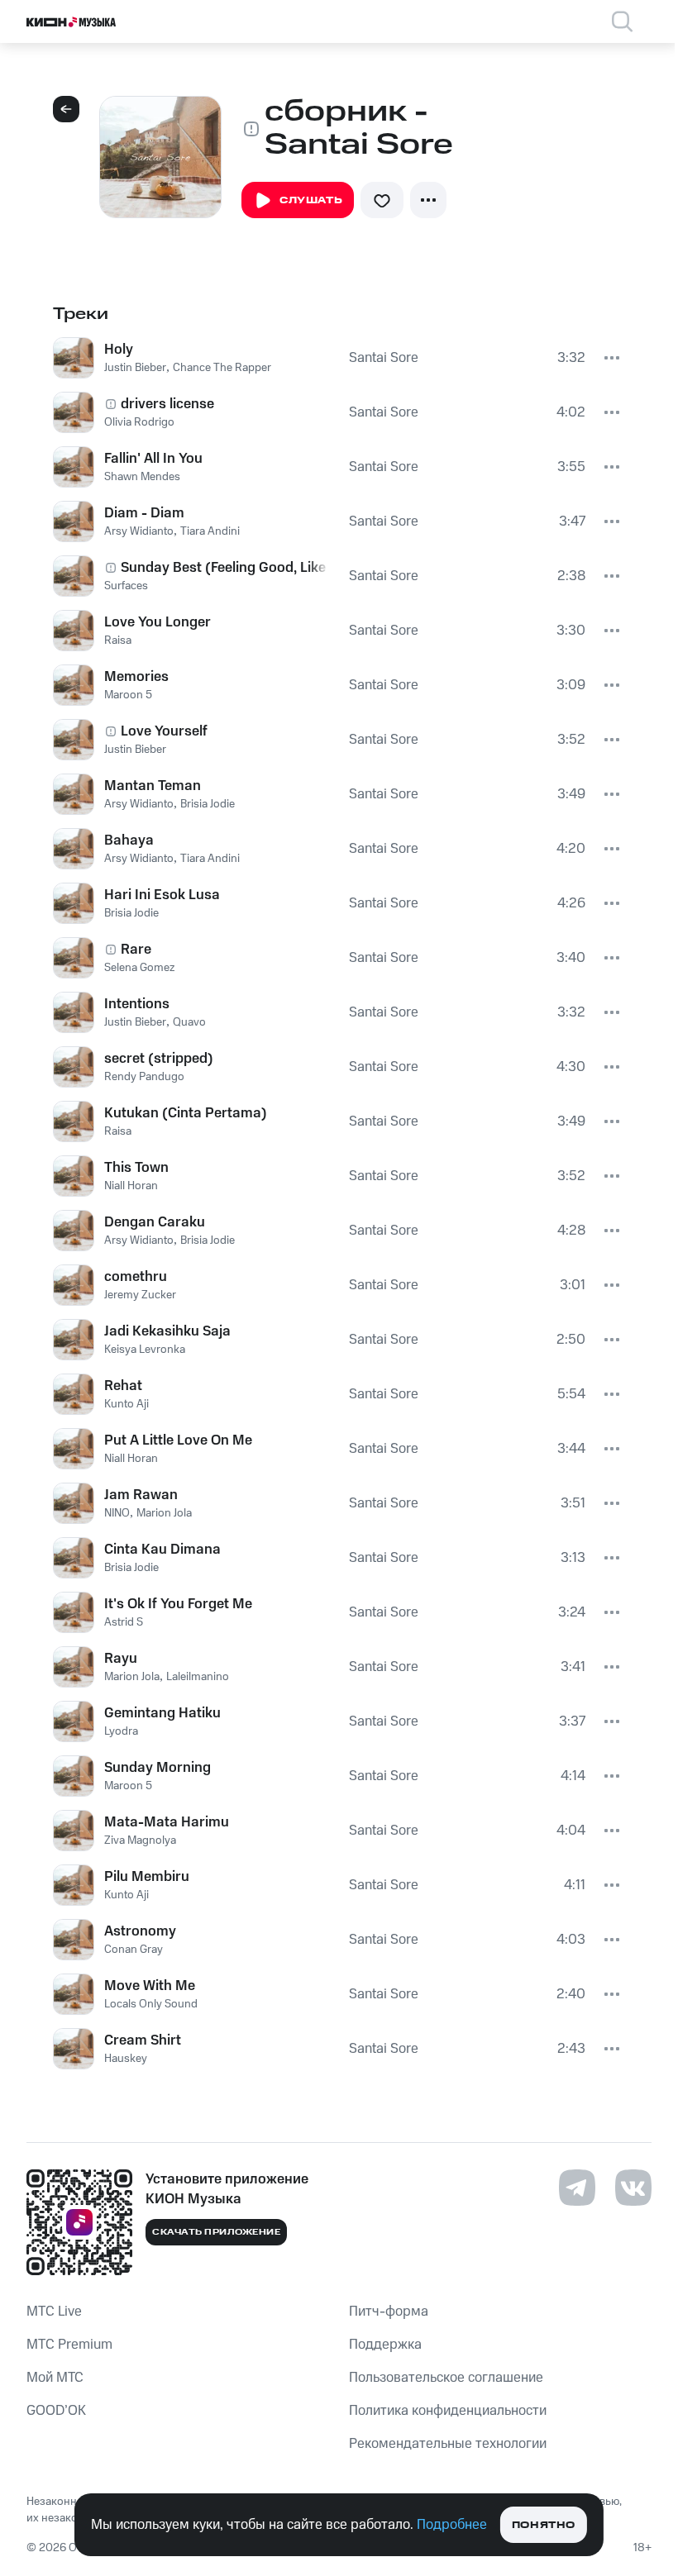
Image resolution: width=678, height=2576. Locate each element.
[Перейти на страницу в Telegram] (577, 2188)
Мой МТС (55, 2378)
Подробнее (452, 2525)
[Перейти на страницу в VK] (633, 2188)
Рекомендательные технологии (448, 2444)
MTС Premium (69, 2345)
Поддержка (385, 2345)
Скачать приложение (216, 2232)
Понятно (544, 2525)
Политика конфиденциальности (448, 2411)
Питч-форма (389, 2312)
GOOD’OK (56, 2411)
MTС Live (54, 2312)
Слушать (311, 200)
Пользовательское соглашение (446, 2378)
